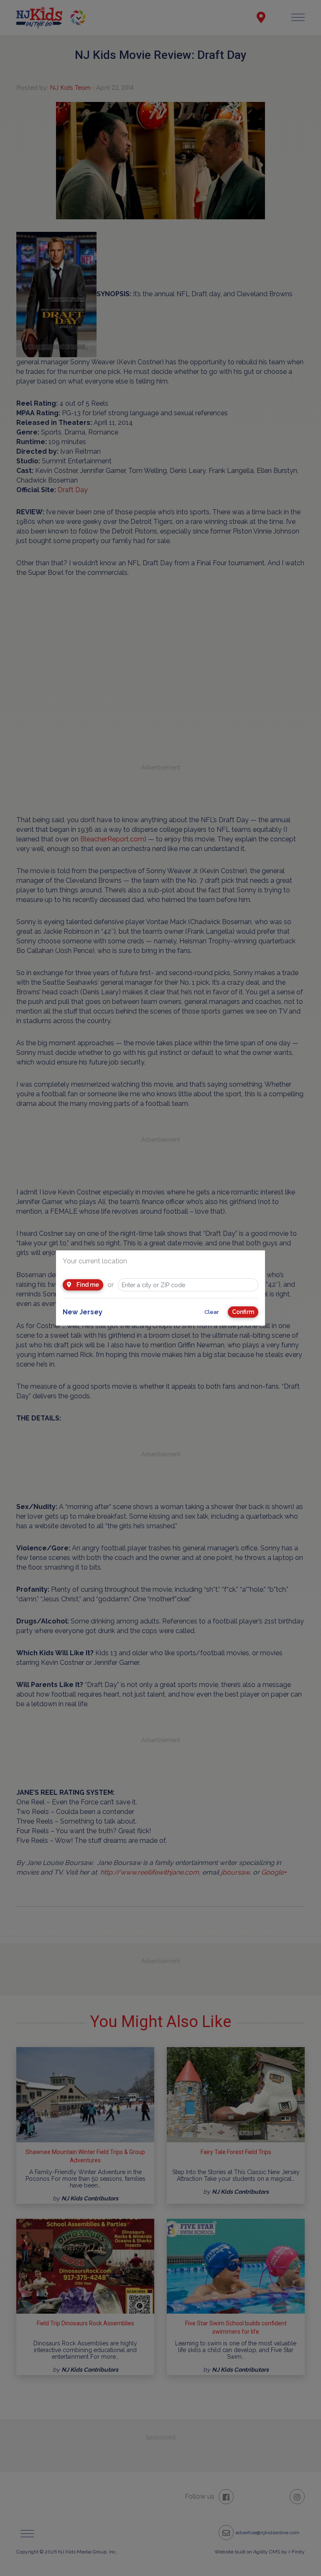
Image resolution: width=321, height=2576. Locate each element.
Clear (212, 1312)
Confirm (243, 1312)
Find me (87, 1285)
